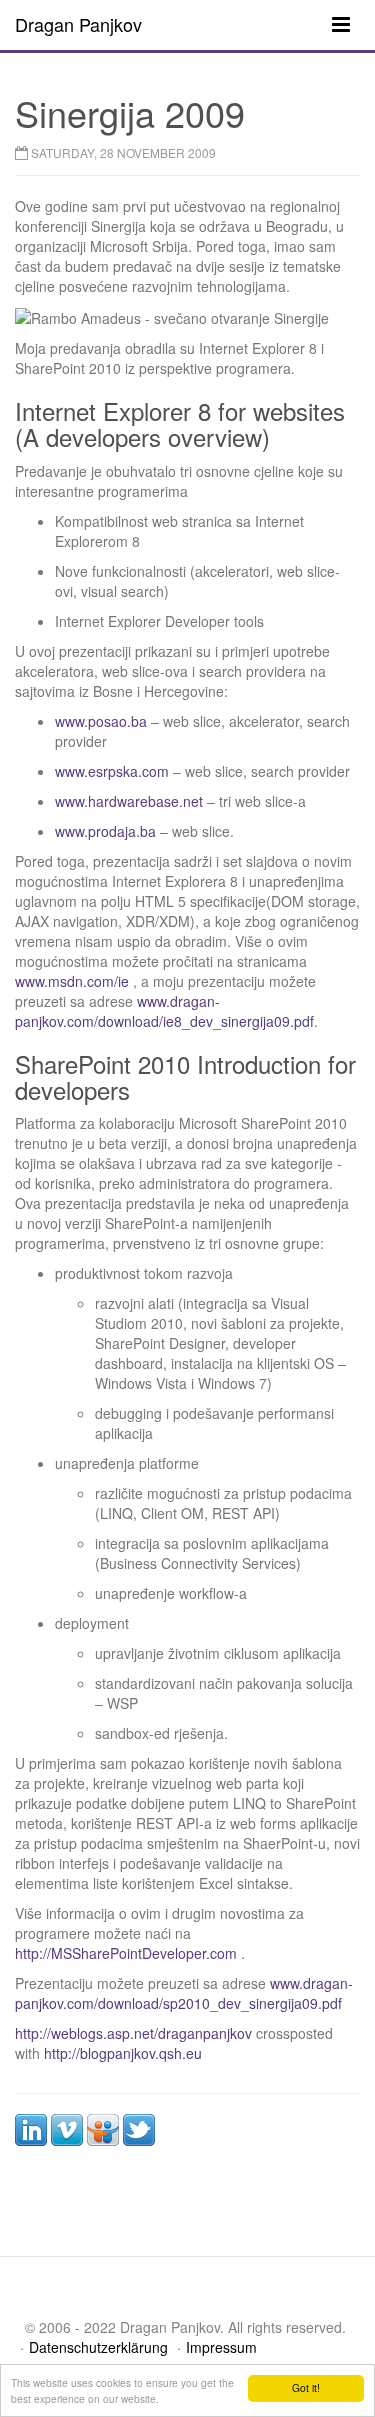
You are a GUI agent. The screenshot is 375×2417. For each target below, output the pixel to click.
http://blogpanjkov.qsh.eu (123, 2053)
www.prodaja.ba (105, 831)
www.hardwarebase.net (129, 801)
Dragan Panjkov (78, 24)
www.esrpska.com (112, 771)
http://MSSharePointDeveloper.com (126, 1953)
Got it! (306, 2387)
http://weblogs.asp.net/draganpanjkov (133, 2033)
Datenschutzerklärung (98, 2347)
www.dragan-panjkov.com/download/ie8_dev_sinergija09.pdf (164, 1011)
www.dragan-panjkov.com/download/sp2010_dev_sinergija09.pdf (184, 1993)
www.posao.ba (101, 721)
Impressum (221, 2347)
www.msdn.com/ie (72, 981)
